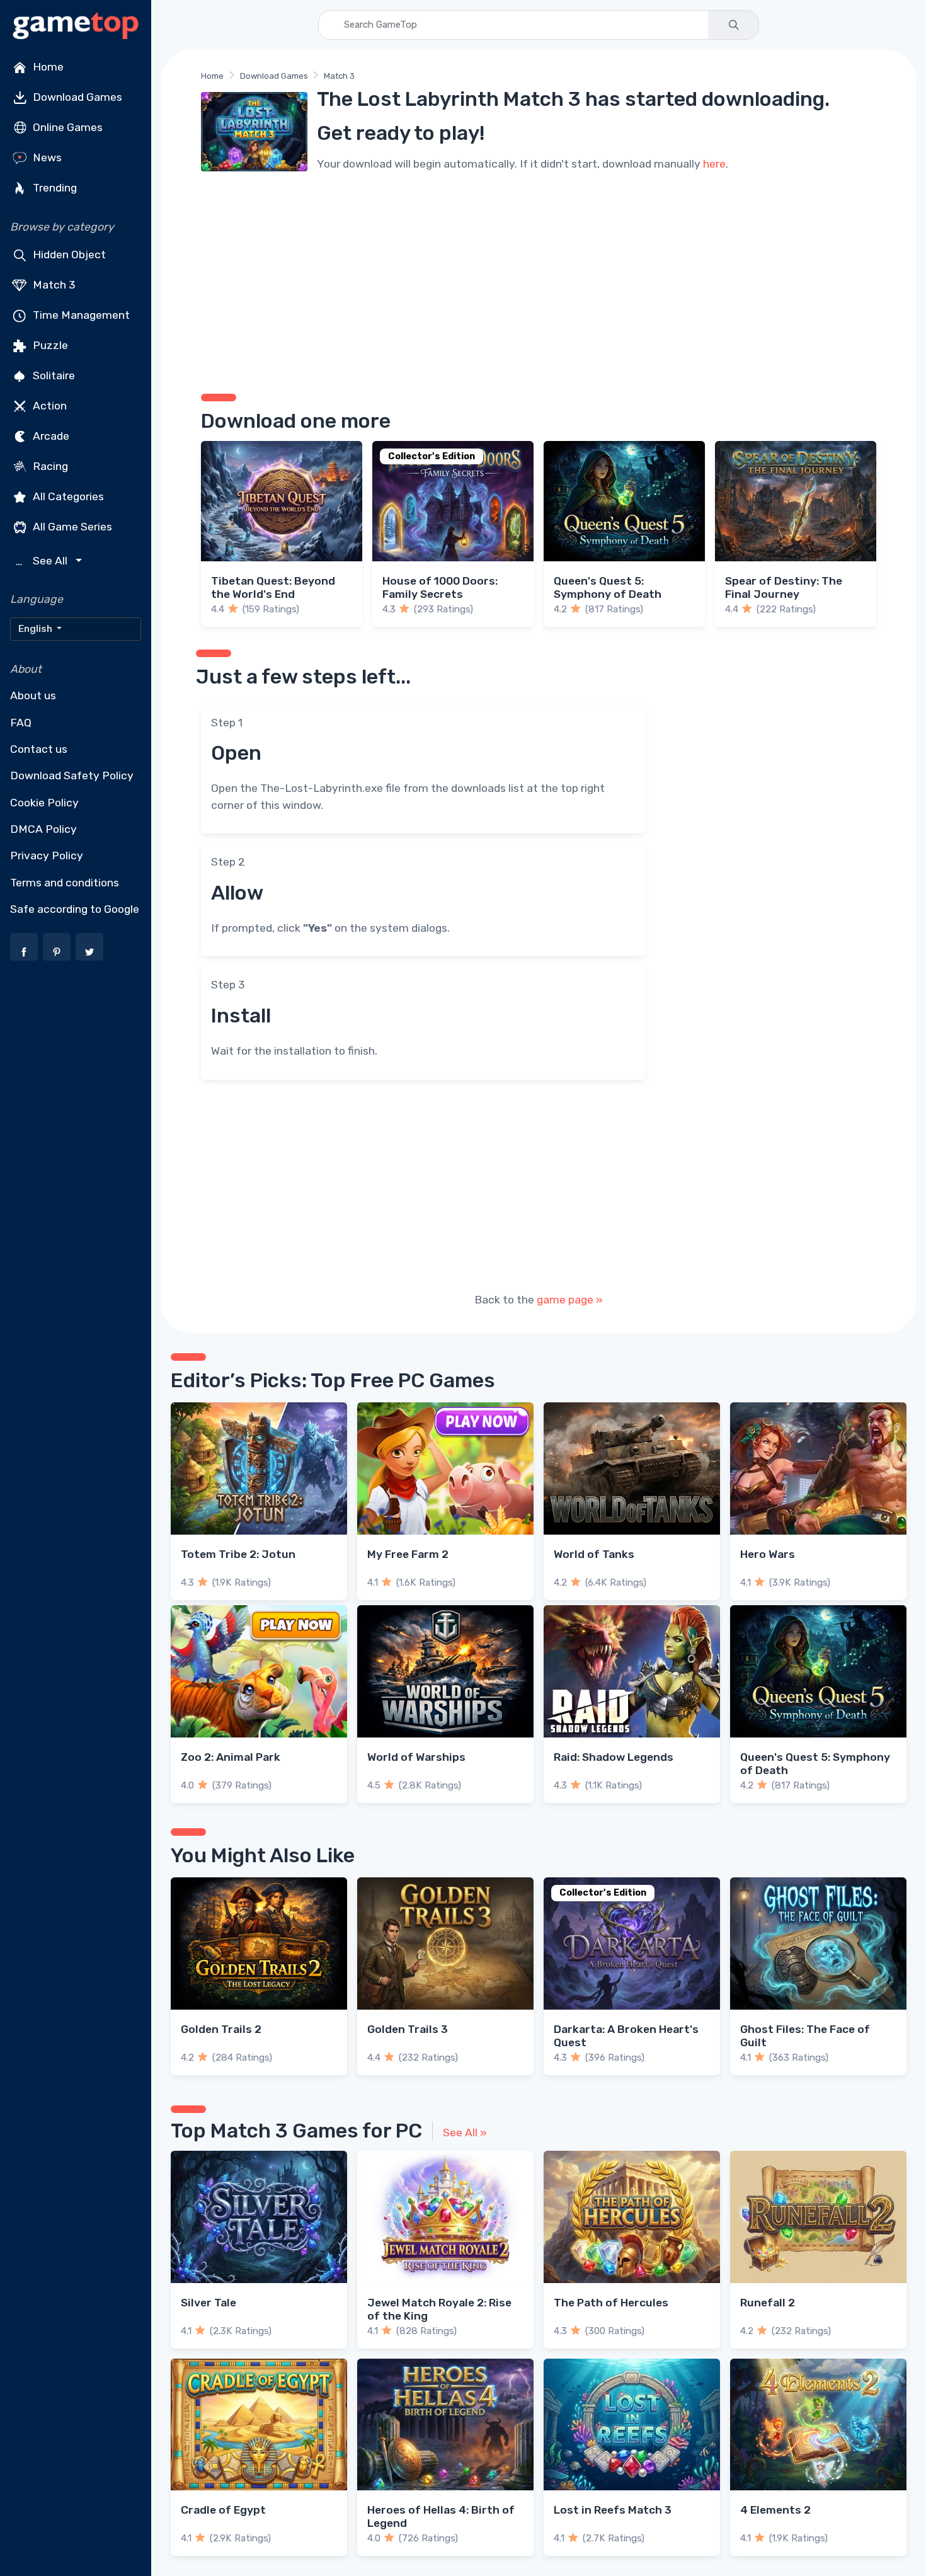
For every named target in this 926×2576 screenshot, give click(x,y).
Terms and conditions (65, 883)
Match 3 (53, 285)
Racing (49, 466)
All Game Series (71, 527)
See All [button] (43, 561)
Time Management (80, 315)
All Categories (67, 496)
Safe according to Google (75, 909)
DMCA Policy (43, 829)
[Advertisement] (539, 280)
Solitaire (53, 375)
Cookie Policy (44, 803)
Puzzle (49, 345)
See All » (465, 2132)
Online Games (66, 127)
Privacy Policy (47, 856)
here (714, 164)
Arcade (50, 436)
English (36, 629)
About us (33, 696)
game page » (570, 1300)
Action (49, 406)
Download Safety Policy (72, 776)
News (46, 157)
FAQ (21, 723)
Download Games (76, 97)
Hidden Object (68, 255)
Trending (54, 188)
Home (47, 67)
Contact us (39, 749)
